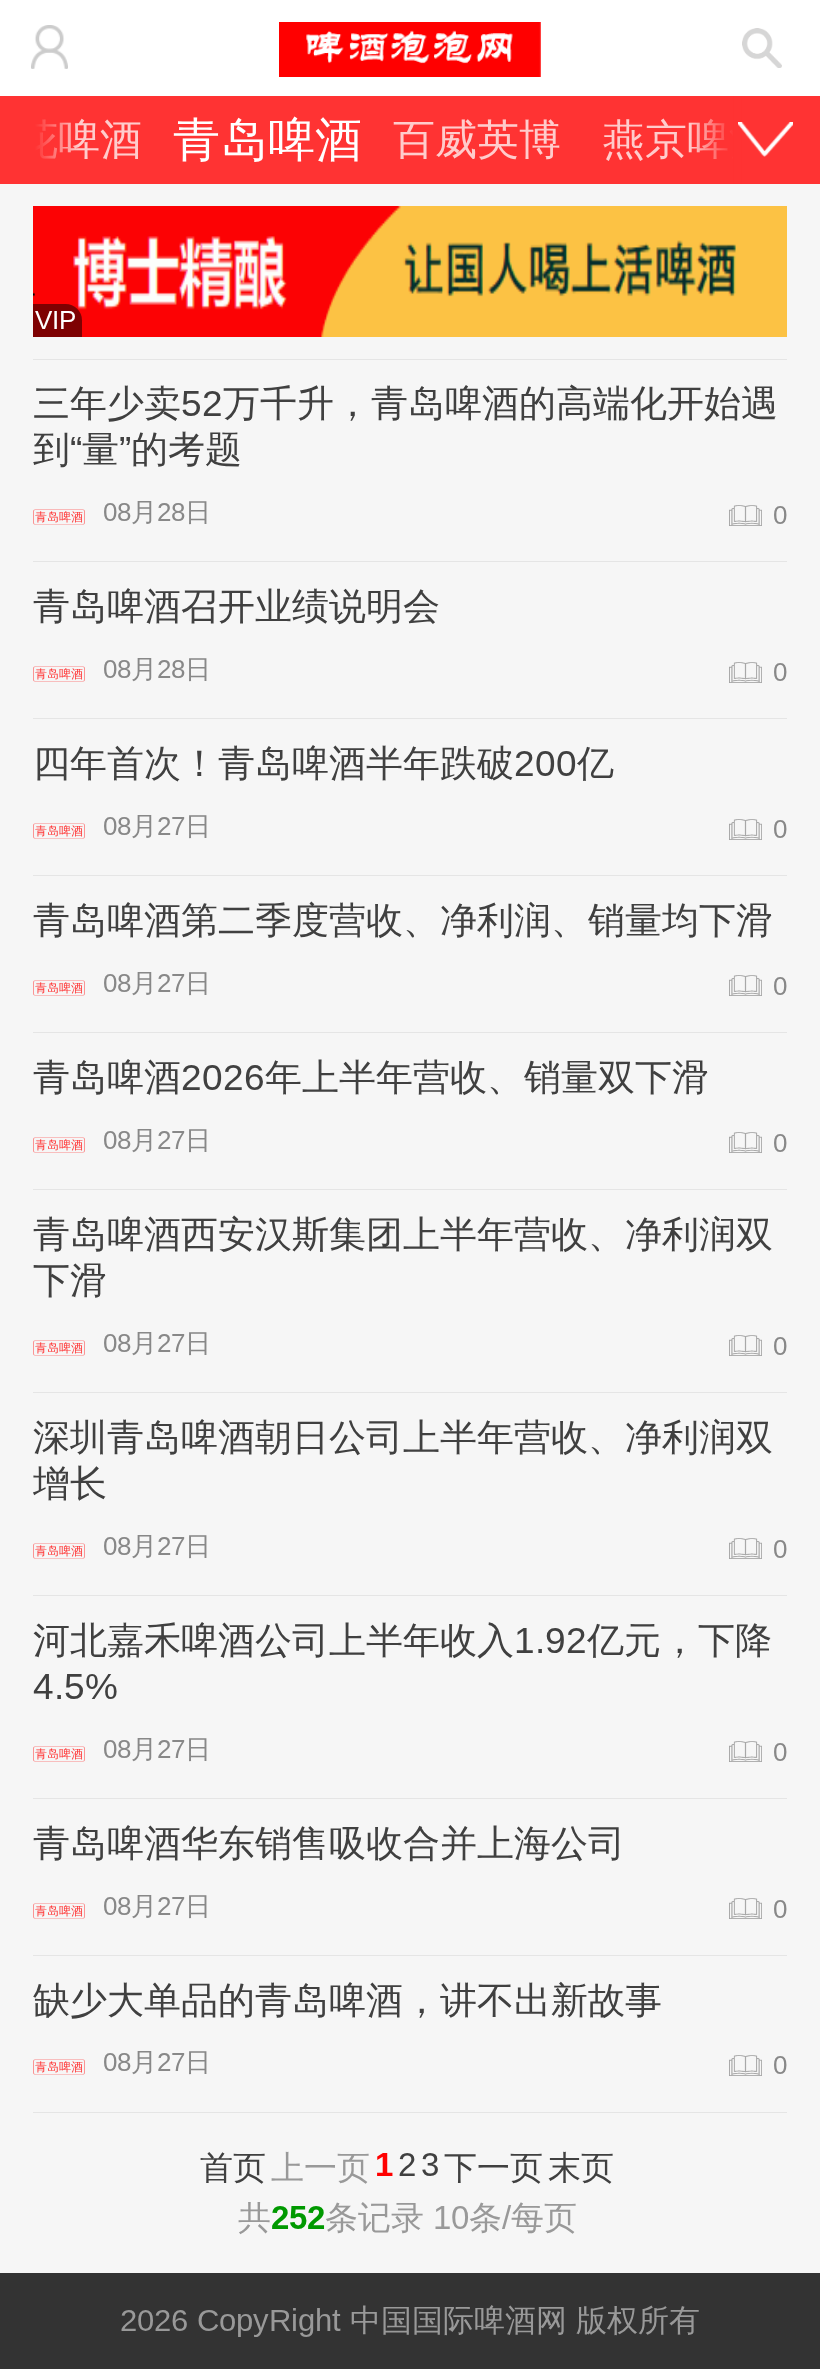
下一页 (493, 2167)
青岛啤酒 (267, 139)
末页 (581, 2167)
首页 (233, 2167)
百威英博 (477, 139)
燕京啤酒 (687, 139)
